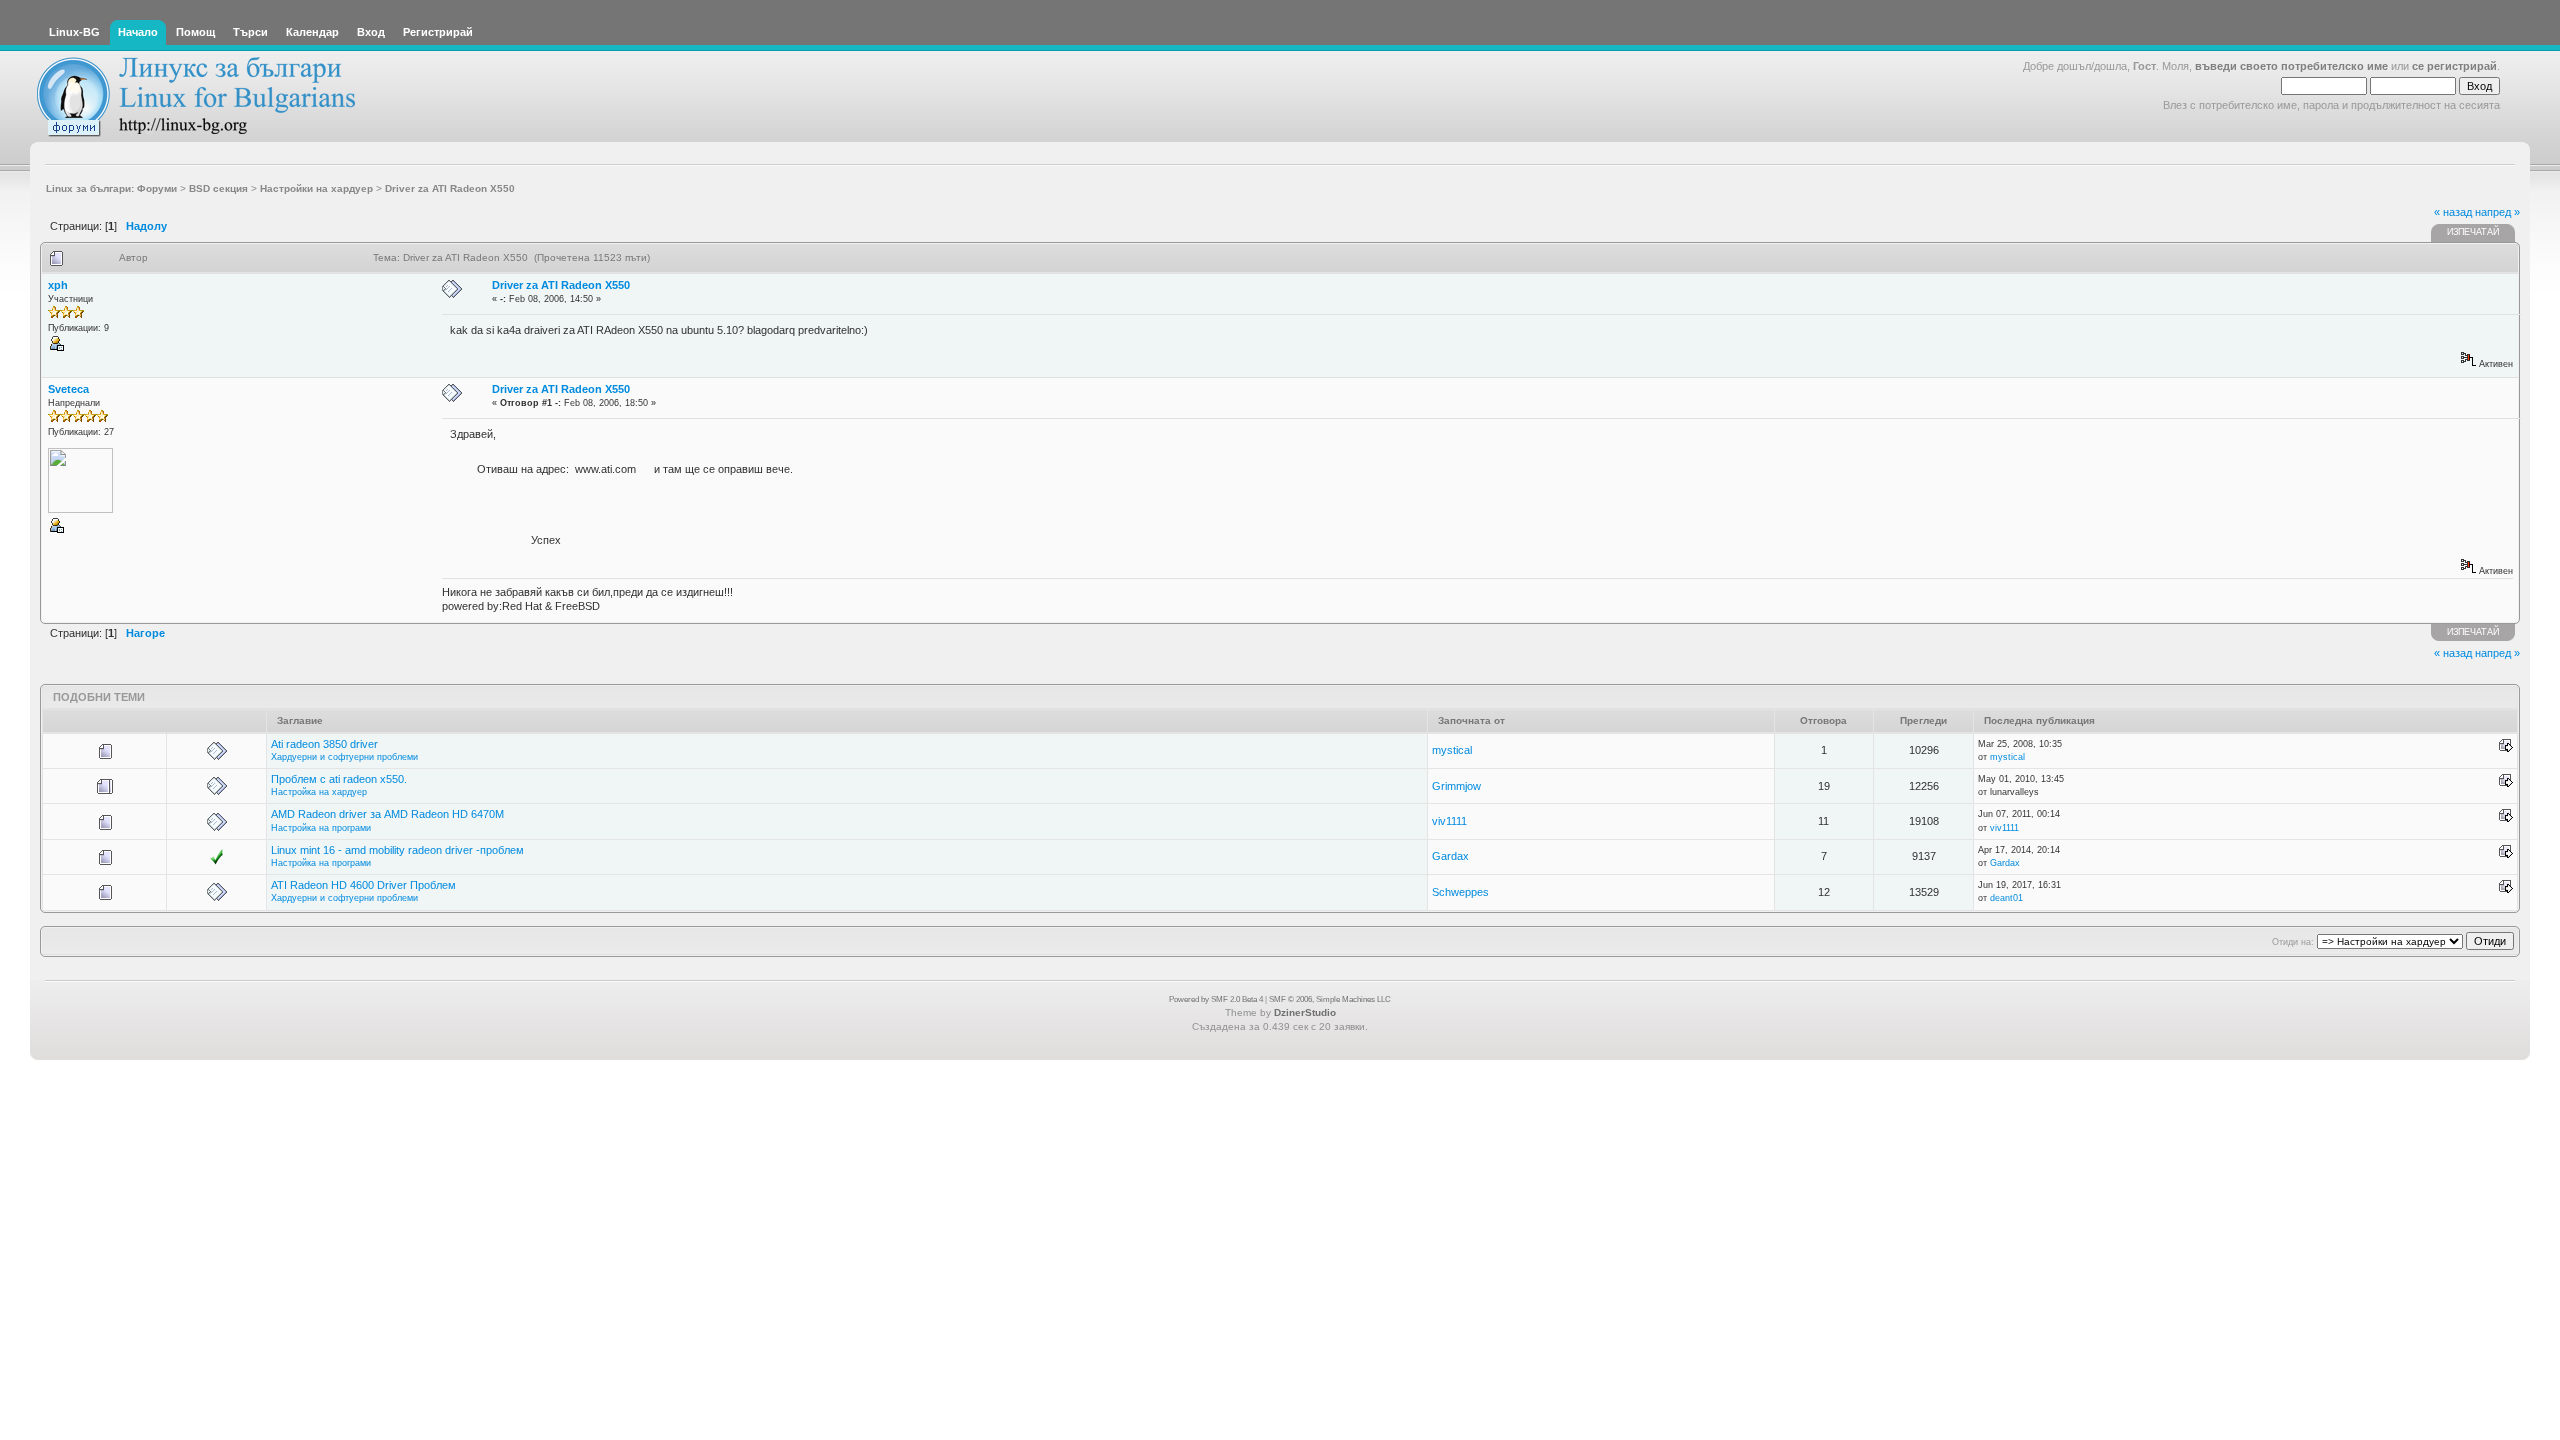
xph (58, 285)
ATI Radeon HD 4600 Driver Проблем (363, 885)
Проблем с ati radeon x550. (339, 779)
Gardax (1450, 856)
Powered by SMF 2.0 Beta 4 (1216, 999)
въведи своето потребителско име (2291, 66)
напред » (2497, 212)
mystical (1452, 750)
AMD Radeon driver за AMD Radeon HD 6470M (387, 814)
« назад (2453, 212)
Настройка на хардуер (319, 792)
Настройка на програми (321, 828)
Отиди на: (2293, 942)
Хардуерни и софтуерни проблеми (344, 757)
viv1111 (1449, 821)
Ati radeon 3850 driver (324, 744)
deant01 (2006, 898)
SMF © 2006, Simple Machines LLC (1330, 999)
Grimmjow (1456, 786)
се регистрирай (2454, 66)
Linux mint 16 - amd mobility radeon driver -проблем (397, 850)
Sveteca (68, 389)
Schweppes (1460, 892)
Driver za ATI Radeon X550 (561, 285)
